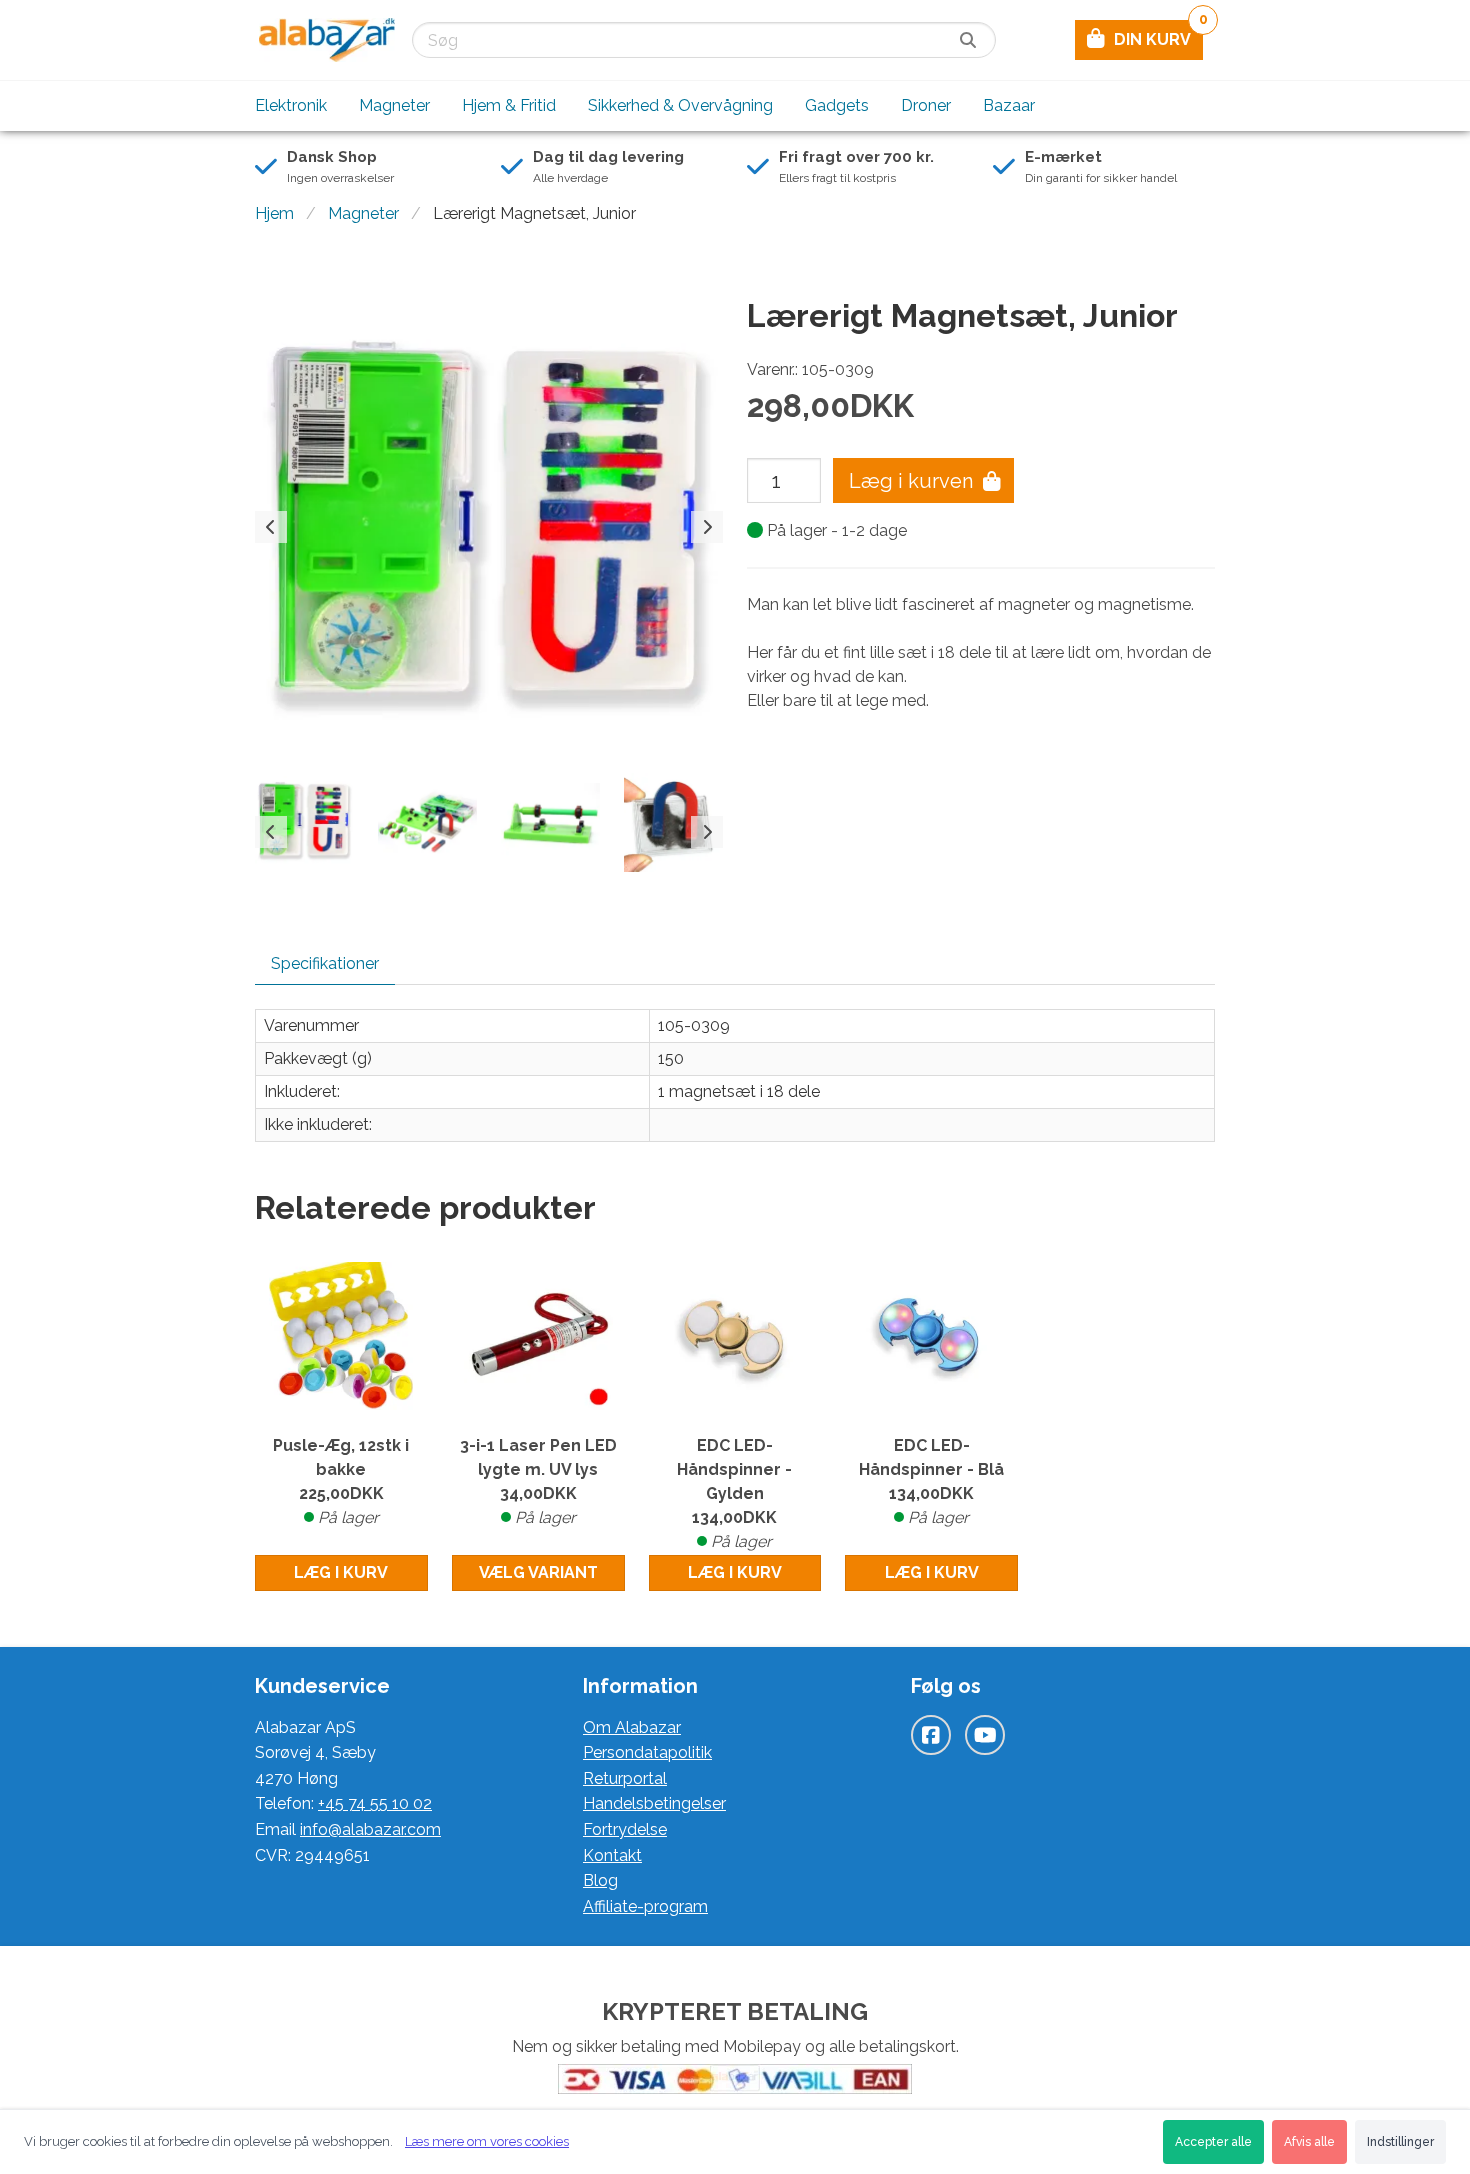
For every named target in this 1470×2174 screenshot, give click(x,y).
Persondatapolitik (647, 1752)
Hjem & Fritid (509, 105)
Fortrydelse (625, 1829)
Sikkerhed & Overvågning (680, 105)
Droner (926, 105)
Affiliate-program (645, 1906)
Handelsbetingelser (654, 1803)
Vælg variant (538, 1572)
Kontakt (612, 1855)
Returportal (625, 1778)
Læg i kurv (341, 1572)
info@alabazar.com (370, 1829)
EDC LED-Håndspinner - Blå (931, 1481)
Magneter (394, 105)
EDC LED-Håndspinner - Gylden (734, 1493)
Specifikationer (325, 963)
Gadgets (837, 105)
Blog (600, 1880)
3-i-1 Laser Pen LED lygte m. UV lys (538, 1481)
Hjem (274, 213)
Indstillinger (1400, 2142)
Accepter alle (1213, 2142)
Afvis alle (1309, 2142)
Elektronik (291, 105)
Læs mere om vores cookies (487, 2141)
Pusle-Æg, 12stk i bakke (341, 1481)
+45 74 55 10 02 (375, 1803)
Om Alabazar (632, 1727)
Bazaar (1009, 105)
